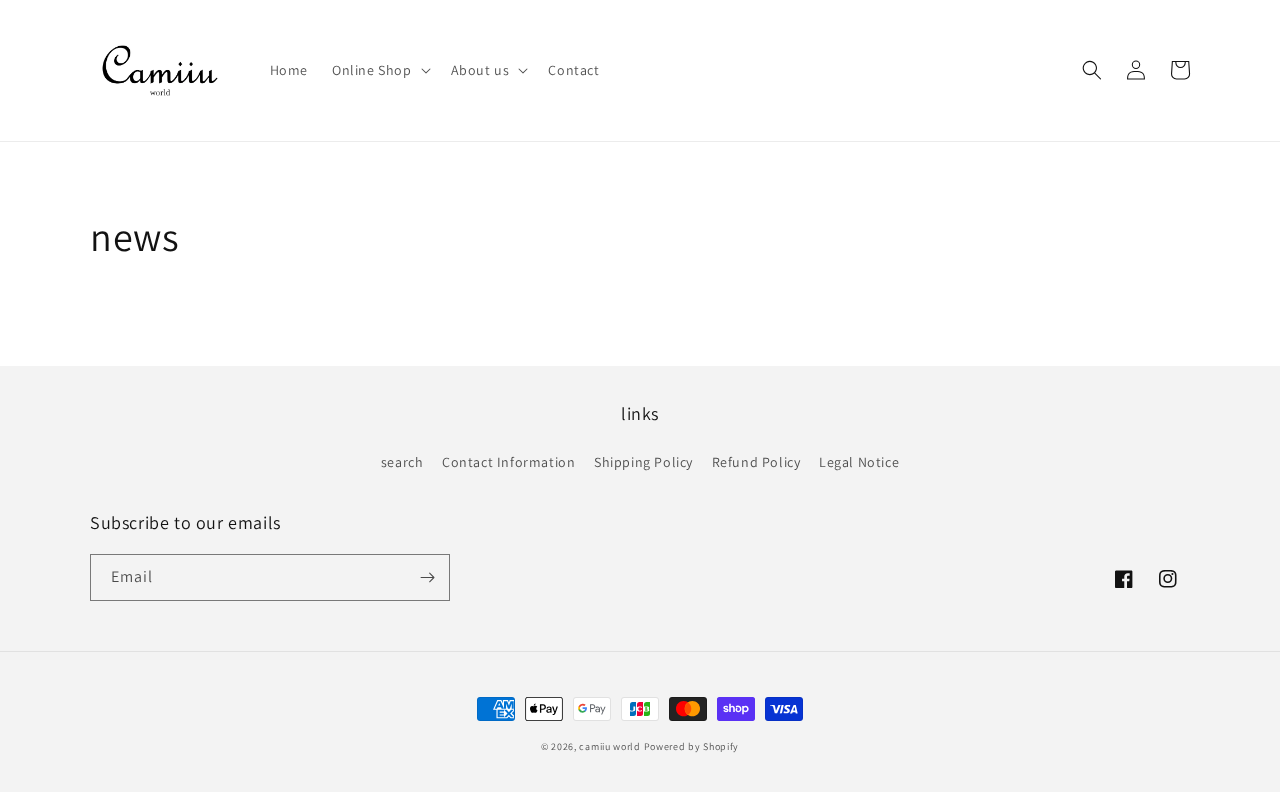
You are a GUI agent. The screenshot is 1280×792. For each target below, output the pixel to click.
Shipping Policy (643, 462)
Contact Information (508, 462)
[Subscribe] (427, 577)
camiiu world (609, 746)
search (402, 462)
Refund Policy (756, 462)
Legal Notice (859, 462)
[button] (379, 70)
